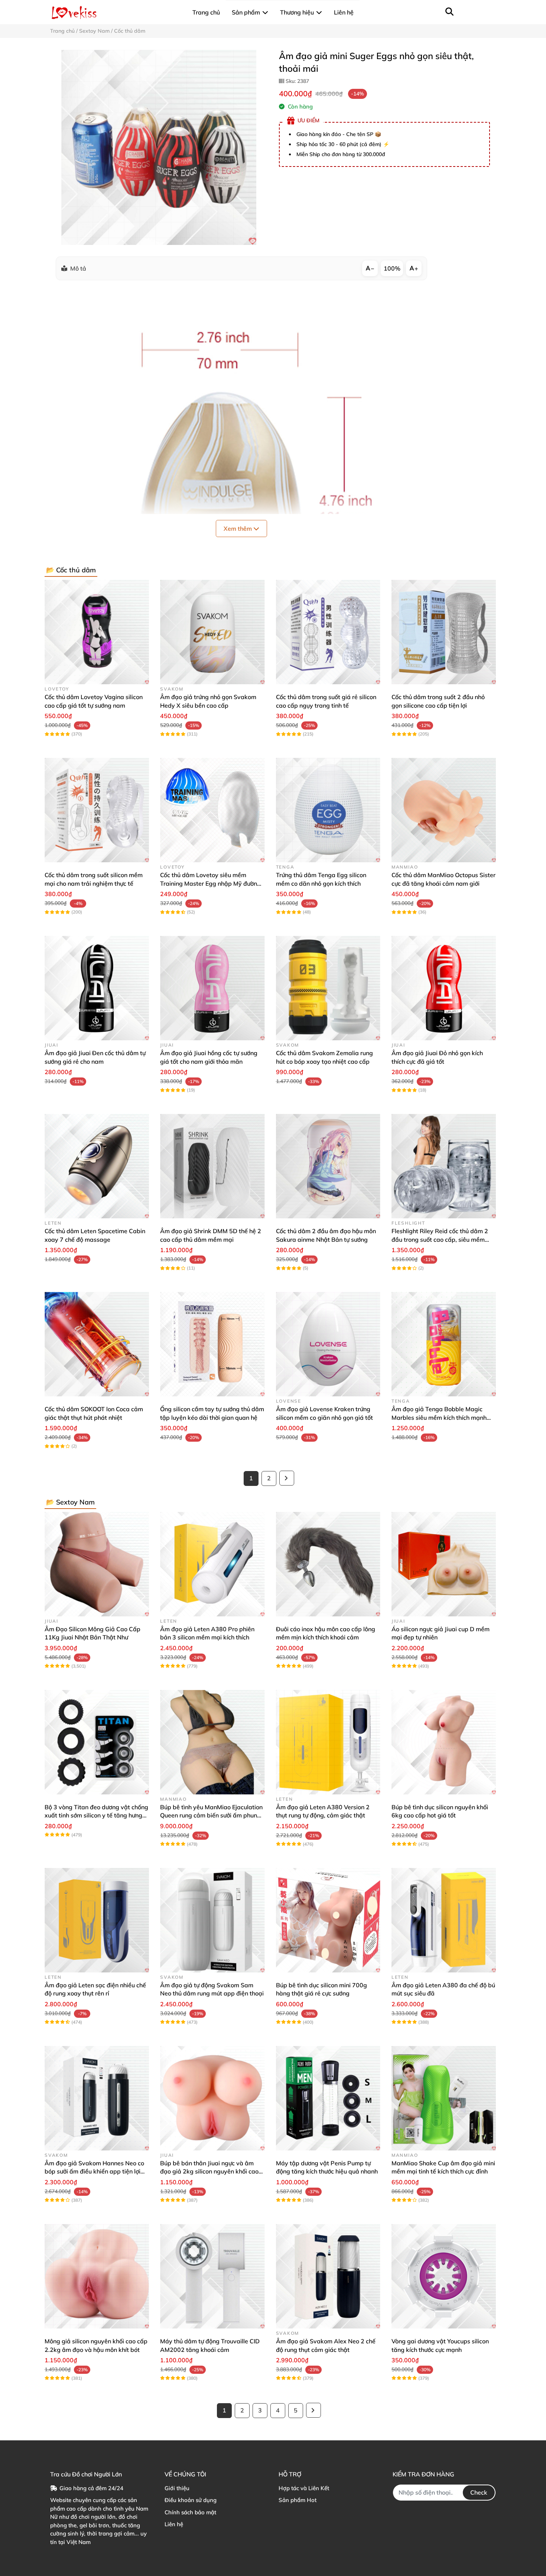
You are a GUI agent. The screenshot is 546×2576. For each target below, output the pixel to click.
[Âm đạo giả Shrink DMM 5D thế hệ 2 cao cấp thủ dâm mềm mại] (212, 1166)
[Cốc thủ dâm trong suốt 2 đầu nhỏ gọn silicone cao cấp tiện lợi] (444, 632)
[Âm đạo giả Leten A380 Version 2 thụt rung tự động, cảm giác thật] (328, 1742)
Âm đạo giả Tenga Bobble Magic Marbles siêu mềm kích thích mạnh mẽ (439, 1417)
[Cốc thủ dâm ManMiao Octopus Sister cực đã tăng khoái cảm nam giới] (444, 810)
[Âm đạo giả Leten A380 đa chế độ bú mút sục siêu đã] (444, 1920)
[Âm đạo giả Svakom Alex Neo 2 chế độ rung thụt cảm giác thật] (328, 2276)
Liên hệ (174, 2524)
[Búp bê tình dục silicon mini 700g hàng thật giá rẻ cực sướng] (328, 1920)
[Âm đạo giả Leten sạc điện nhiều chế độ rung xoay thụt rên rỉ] (97, 1920)
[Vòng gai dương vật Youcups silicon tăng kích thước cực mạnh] (444, 2276)
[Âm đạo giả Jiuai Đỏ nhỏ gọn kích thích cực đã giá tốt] (444, 988)
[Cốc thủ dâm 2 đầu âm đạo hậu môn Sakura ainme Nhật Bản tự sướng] (328, 1166)
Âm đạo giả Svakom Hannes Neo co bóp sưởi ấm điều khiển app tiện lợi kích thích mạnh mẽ (94, 2171)
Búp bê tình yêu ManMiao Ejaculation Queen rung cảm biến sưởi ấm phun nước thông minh (211, 1815)
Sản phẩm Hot (298, 2500)
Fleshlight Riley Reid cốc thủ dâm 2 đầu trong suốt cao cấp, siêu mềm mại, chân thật (440, 1239)
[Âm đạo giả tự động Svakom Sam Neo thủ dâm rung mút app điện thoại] (212, 1920)
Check (479, 2492)
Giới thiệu (177, 2488)
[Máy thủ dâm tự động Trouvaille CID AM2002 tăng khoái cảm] (212, 2276)
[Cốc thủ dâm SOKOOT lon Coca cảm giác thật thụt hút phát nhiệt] (97, 1344)
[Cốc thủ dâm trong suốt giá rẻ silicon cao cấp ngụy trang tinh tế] (328, 632)
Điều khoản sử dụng (191, 2500)
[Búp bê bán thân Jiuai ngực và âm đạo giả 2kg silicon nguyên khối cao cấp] (212, 2098)
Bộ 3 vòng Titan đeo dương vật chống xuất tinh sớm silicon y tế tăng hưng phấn (96, 1815)
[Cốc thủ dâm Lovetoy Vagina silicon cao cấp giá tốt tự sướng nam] (97, 632)
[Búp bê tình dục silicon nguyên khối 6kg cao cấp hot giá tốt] (444, 1742)
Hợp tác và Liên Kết (304, 2488)
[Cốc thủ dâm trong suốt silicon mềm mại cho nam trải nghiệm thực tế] (97, 810)
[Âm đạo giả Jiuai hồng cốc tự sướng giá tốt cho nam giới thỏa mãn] (212, 988)
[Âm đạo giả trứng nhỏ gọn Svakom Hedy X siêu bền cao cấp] (212, 632)
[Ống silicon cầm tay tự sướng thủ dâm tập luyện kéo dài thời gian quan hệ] (212, 1344)
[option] (159, 147)
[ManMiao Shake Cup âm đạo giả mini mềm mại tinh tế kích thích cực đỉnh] (444, 2098)
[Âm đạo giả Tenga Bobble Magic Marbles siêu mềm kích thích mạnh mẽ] (444, 1344)
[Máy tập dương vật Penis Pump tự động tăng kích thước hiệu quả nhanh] (328, 2098)
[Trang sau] (287, 1478)
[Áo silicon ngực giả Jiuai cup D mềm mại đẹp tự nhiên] (444, 1564)
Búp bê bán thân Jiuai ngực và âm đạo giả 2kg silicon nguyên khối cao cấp (209, 2171)
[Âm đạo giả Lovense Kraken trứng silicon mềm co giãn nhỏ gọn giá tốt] (328, 1344)
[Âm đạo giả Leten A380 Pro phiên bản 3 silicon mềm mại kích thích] (212, 1564)
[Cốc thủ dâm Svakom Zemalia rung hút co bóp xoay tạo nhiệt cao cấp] (328, 988)
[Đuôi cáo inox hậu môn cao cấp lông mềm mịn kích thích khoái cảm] (328, 1564)
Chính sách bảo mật (190, 2512)
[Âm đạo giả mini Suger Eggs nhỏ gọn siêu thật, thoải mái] (159, 147)
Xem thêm (238, 529)
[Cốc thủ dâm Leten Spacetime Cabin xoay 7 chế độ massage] (97, 1166)
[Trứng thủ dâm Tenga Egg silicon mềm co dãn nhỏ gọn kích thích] (328, 810)
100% (392, 268)
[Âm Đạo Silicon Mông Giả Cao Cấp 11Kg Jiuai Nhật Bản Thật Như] (97, 1564)
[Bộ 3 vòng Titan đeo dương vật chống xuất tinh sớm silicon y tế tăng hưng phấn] (97, 1742)
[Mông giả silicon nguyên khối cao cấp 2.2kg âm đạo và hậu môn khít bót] (97, 2276)
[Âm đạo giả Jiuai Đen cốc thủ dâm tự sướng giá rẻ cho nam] (97, 988)
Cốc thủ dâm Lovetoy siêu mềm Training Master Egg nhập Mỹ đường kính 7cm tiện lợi (210, 883)
